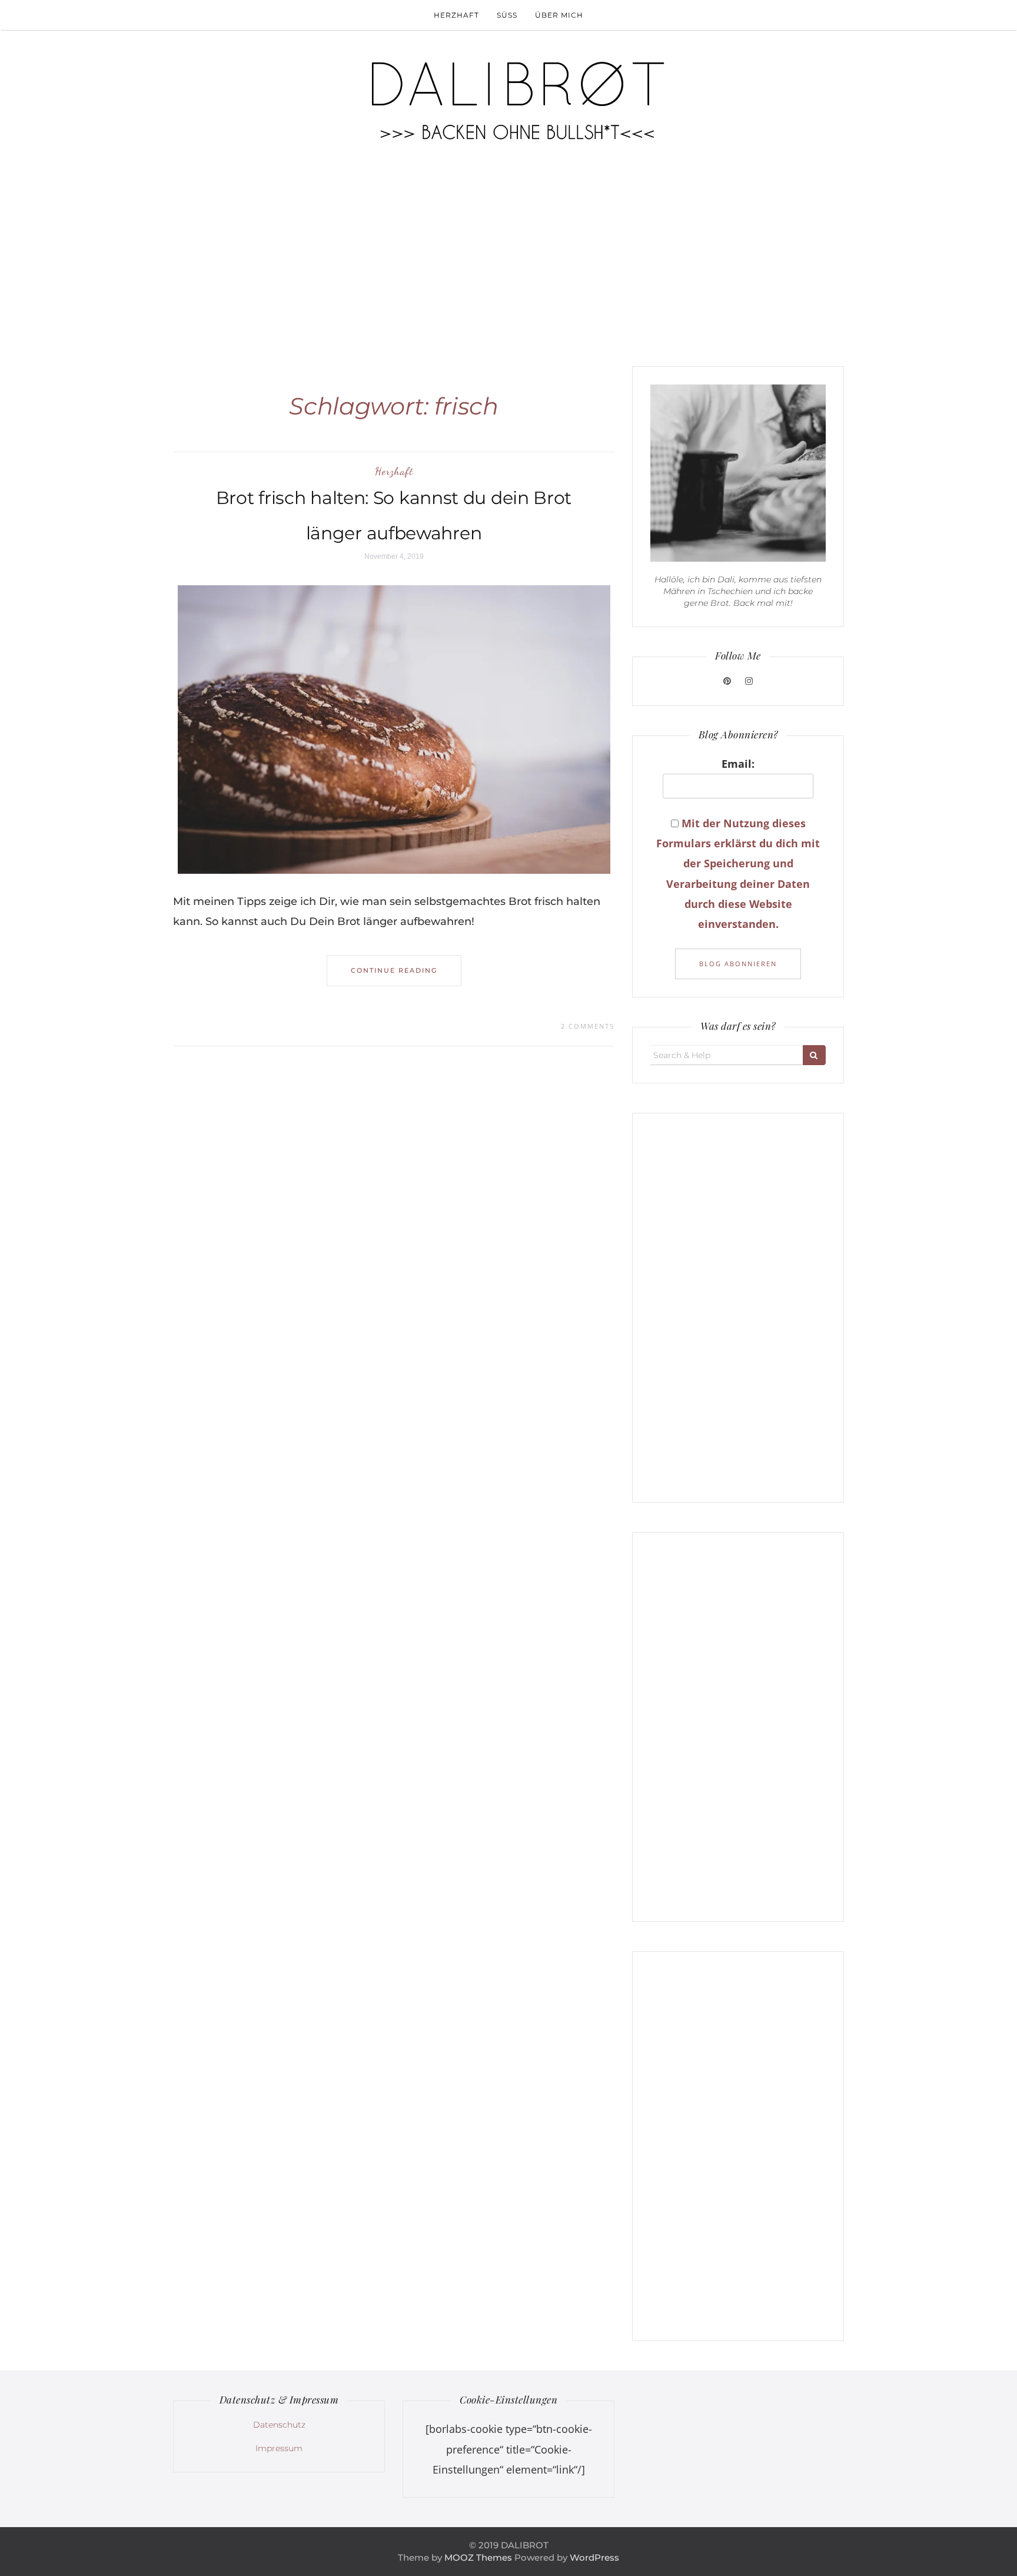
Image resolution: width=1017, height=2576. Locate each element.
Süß (507, 15)
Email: (738, 764)
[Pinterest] (728, 681)
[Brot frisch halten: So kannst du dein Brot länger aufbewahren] (394, 729)
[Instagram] (749, 681)
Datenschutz (279, 2425)
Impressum (279, 2448)
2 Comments (588, 1026)
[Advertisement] (508, 254)
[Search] (814, 1055)
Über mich (559, 15)
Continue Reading (394, 970)
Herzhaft (456, 15)
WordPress (594, 2557)
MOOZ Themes (478, 2557)
